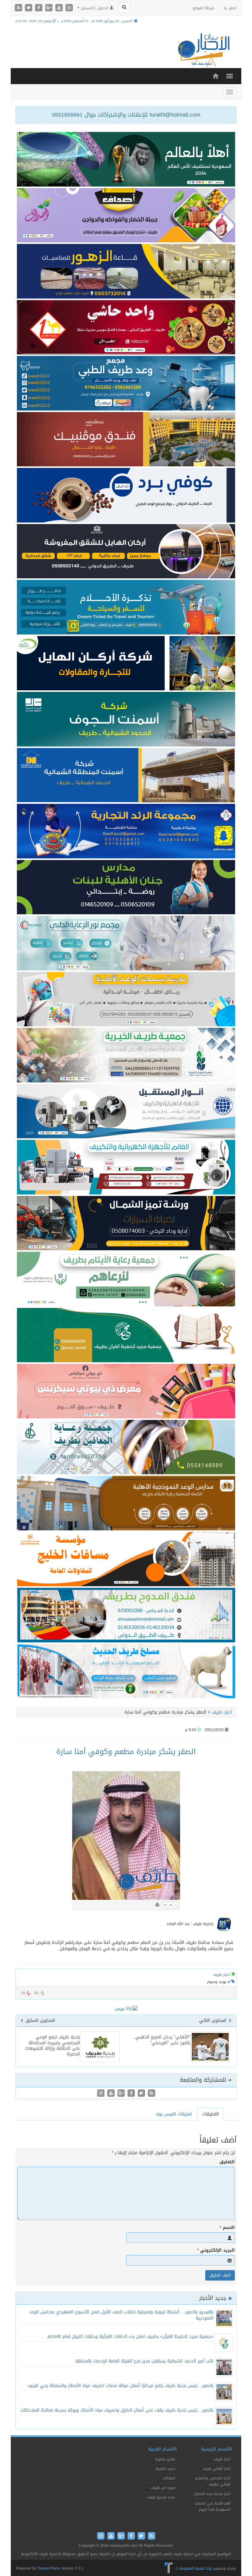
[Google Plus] (50, 8)
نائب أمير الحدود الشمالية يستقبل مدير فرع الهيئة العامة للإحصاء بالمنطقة (144, 2361)
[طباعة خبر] (157, 1905)
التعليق (227, 2162)
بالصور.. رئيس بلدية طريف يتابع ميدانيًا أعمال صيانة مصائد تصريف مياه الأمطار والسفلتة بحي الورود (120, 2386)
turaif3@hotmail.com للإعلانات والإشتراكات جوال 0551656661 (126, 115)
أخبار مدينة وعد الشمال (212, 2494)
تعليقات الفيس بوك (174, 2114)
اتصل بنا (230, 8)
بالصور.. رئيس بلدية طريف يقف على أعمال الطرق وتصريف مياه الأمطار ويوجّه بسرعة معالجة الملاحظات (117, 2410)
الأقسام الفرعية (162, 2449)
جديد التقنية (165, 2469)
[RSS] (19, 8)
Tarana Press (49, 2568)
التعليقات (211, 2114)
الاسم (227, 2228)
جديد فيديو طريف (161, 2497)
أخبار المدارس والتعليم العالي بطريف (213, 2481)
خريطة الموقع (204, 8)
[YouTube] (60, 8)
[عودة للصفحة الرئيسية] (203, 50)
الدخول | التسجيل (95, 8)
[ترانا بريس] (169, 2568)
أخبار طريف (222, 1712)
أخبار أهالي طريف (217, 2469)
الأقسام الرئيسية (217, 2449)
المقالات (169, 2478)
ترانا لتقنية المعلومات (195, 2568)
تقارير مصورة (165, 2459)
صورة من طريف (163, 2488)
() (23, 1993)
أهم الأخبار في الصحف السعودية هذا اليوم (213, 2506)
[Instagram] (69, 8)
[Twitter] (29, 8)
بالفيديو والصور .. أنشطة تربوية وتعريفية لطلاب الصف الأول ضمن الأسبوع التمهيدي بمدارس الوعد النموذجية (121, 2315)
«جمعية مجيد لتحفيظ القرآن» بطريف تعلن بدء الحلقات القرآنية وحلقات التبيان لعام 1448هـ (130, 2337)
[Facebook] (39, 8)
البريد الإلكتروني (216, 2250)
